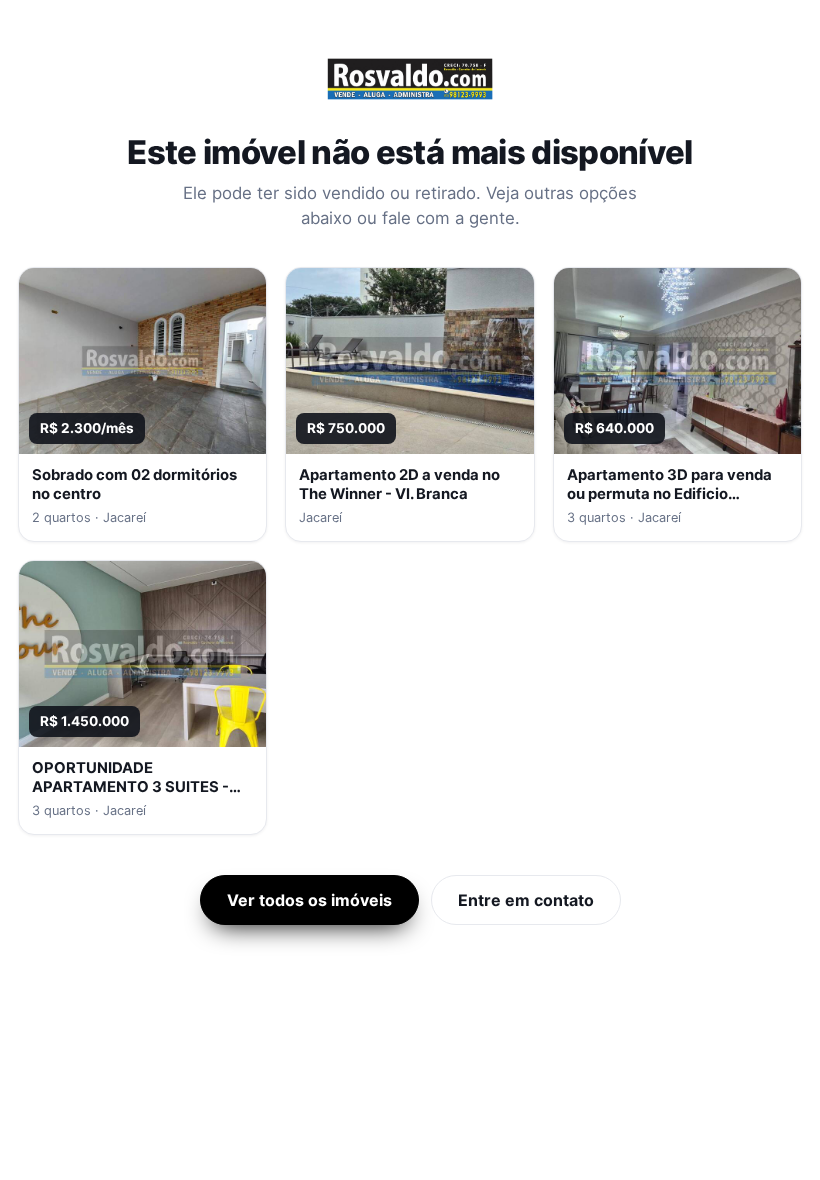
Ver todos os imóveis (309, 900)
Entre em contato (526, 900)
